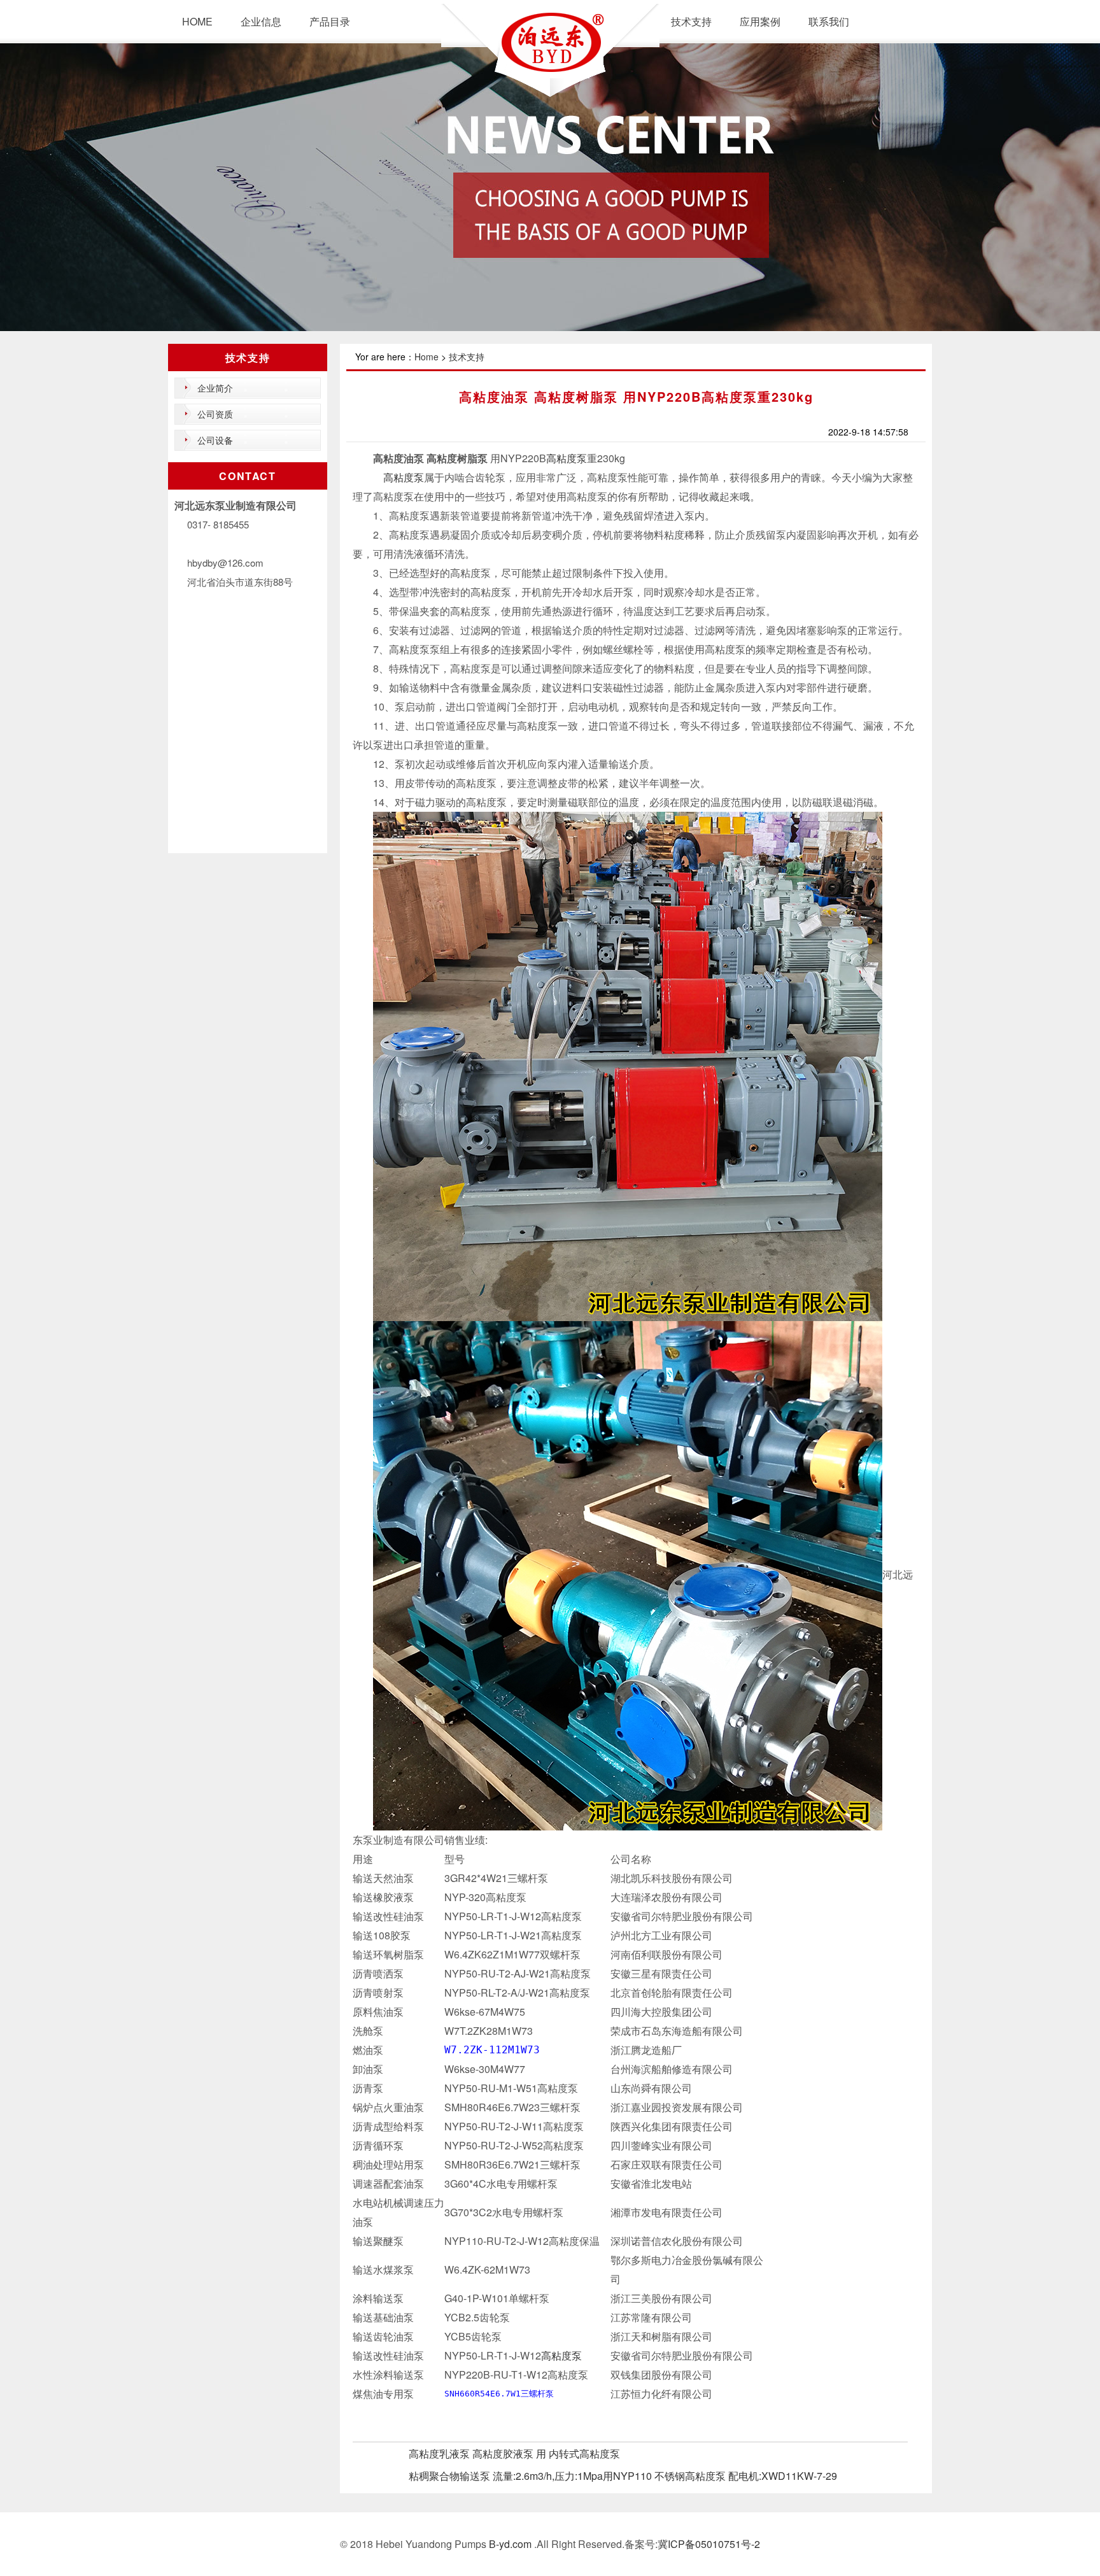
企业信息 (261, 21)
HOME (197, 21)
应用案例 (760, 21)
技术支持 (691, 21)
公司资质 (215, 414)
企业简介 (215, 388)
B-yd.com (509, 2544)
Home (427, 357)
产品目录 (330, 21)
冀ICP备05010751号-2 (709, 2544)
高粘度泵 (567, 458)
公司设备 (215, 440)
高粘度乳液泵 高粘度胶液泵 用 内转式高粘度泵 (514, 2453)
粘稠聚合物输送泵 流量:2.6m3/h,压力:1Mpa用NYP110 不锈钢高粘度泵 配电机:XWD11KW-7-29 (623, 2476)
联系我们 (829, 21)
